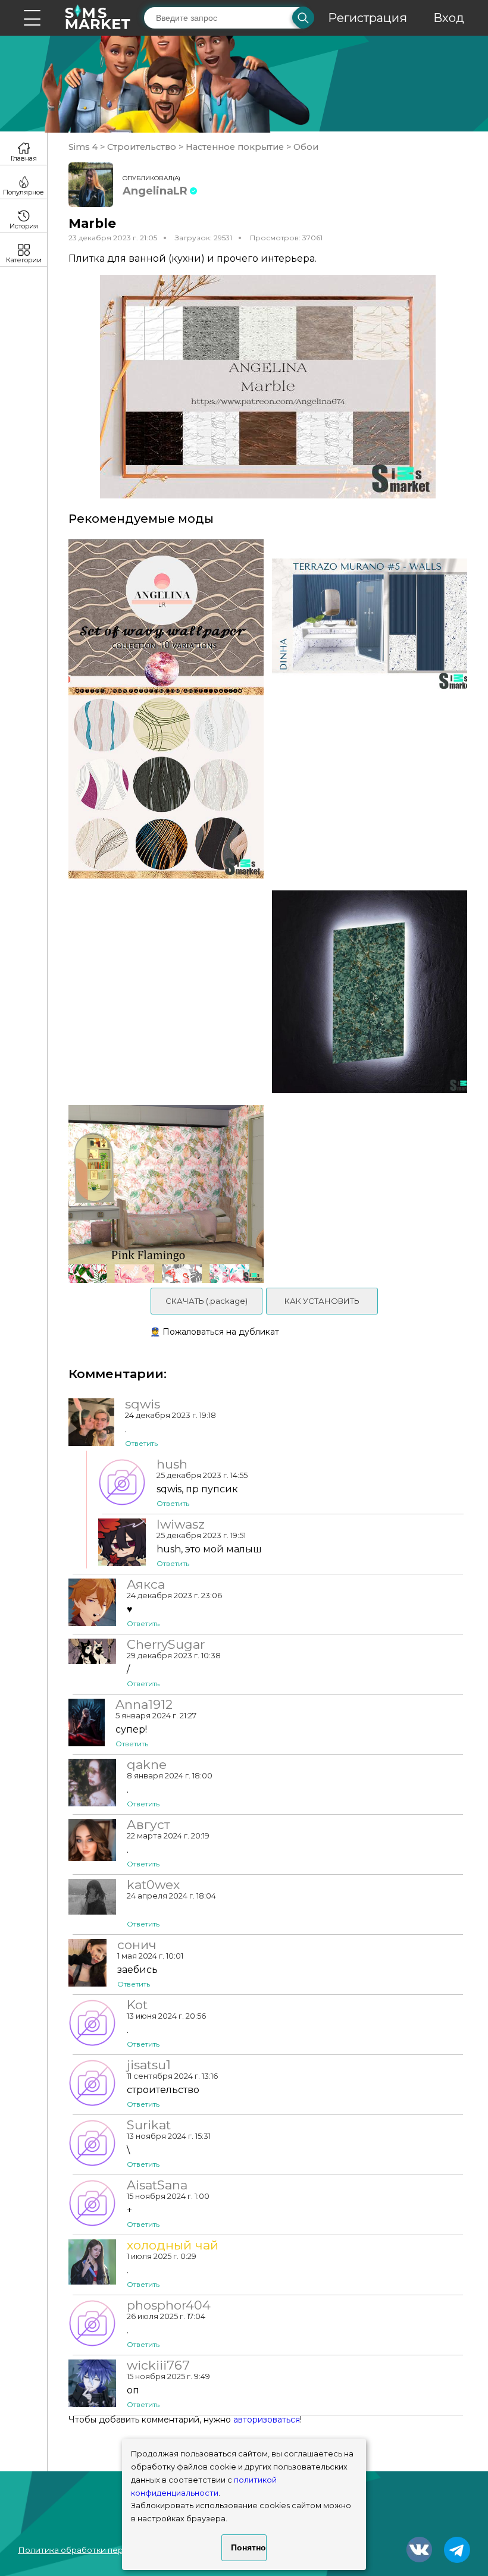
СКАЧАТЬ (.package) (207, 1301)
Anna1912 (144, 1705)
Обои (305, 147)
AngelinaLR (155, 191)
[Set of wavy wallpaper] (162, 709)
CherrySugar (166, 1645)
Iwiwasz (181, 1524)
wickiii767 (158, 2365)
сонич (137, 1945)
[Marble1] (374, 992)
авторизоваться (267, 2420)
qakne (147, 1765)
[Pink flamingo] (162, 1194)
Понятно (248, 2547)
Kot (137, 2005)
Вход (449, 18)
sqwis (143, 1404)
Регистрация (367, 18)
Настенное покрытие (235, 147)
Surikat (149, 2125)
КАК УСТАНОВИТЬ (322, 1301)
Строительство (142, 147)
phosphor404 (169, 2305)
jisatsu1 (149, 2065)
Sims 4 (84, 147)
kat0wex (153, 1885)
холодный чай (173, 2245)
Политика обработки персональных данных (108, 2550)
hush (172, 1464)
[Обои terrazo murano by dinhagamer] (374, 709)
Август (148, 1825)
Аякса (146, 1584)
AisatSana (157, 2185)
